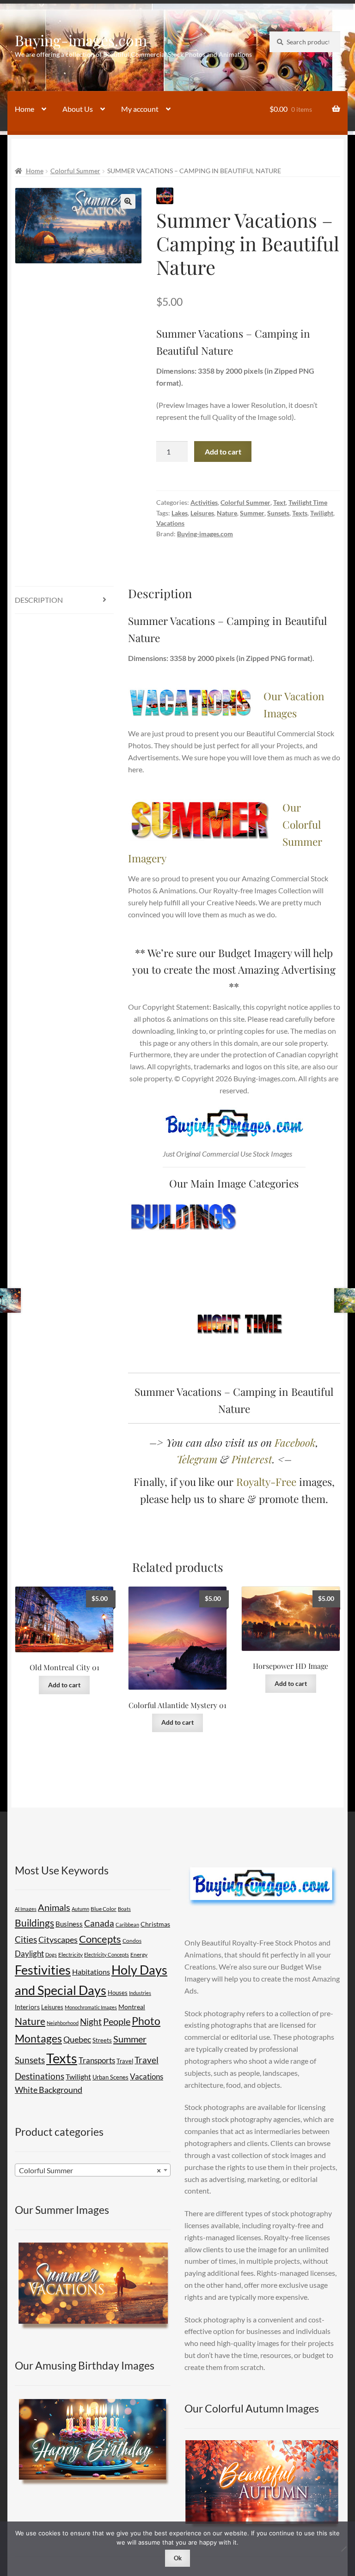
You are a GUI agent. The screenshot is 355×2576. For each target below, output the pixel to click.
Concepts (100, 1939)
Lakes (180, 513)
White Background (49, 2090)
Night (91, 2021)
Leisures (202, 513)
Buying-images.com (81, 40)
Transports (97, 2060)
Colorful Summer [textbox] (90, 2170)
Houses (118, 1993)
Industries (140, 1993)
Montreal (132, 2007)
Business (69, 1924)
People (117, 2021)
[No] (343, 2549)
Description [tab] (39, 600)
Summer (252, 513)
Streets (102, 2040)
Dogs (51, 1955)
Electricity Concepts (107, 1955)
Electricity (70, 1955)
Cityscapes (58, 1940)
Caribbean (127, 1924)
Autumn (80, 1909)
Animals (54, 1907)
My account (140, 109)
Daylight (29, 1954)
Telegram (197, 1459)
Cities (26, 1940)
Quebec (77, 2039)
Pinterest (252, 1459)
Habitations (91, 1972)
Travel (125, 2061)
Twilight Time (308, 502)
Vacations (170, 523)
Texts (300, 513)
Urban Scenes (110, 2077)
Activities (204, 502)
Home (24, 109)
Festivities (43, 1970)
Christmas (155, 1924)
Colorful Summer (75, 171)
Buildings (34, 1923)
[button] (128, 201)
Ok (178, 2558)
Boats (124, 1909)
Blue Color (104, 1909)
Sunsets (278, 513)
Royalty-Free (266, 1482)
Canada (99, 1923)
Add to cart (223, 452)
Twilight (322, 513)
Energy (139, 1955)
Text (279, 502)
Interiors (27, 2007)
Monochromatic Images (91, 2007)
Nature (227, 513)
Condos (132, 1941)
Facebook (295, 1442)
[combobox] (93, 2170)
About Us (78, 109)
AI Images (26, 1909)
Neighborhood (63, 2023)
